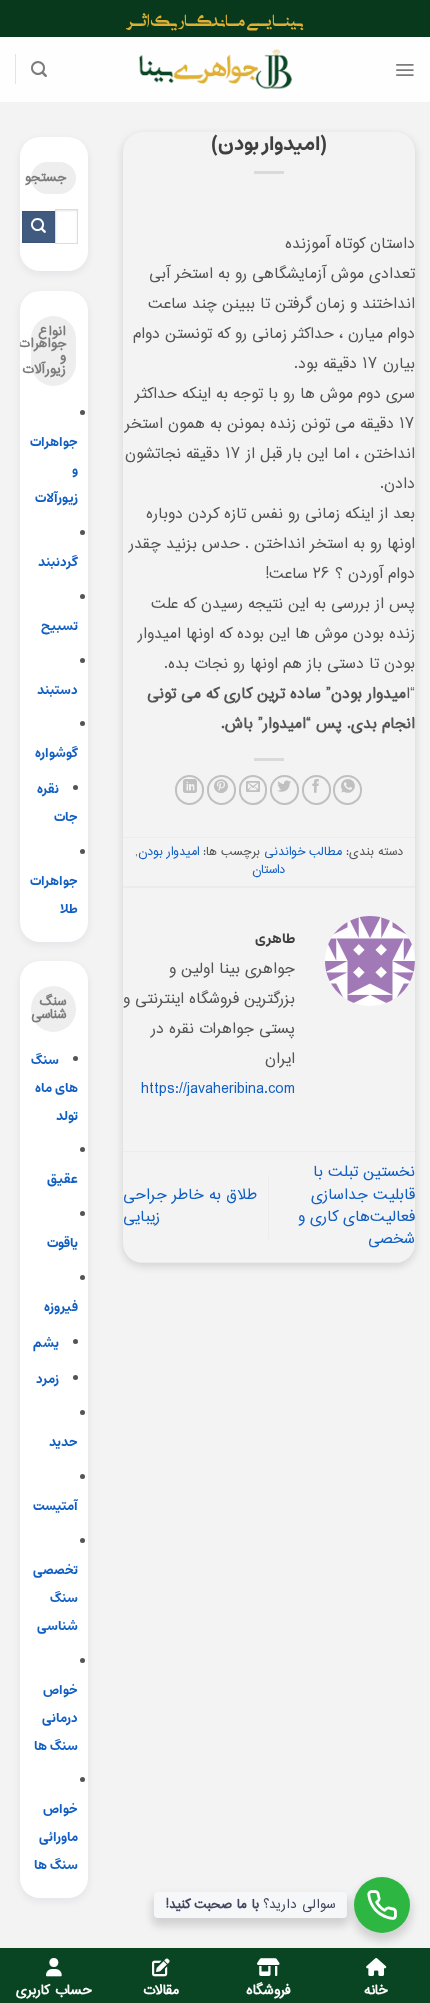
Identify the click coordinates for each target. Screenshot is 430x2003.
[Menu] (404, 70)
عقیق (62, 1179)
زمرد (47, 1379)
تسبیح (59, 626)
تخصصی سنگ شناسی (55, 1598)
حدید (63, 1442)
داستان (268, 870)
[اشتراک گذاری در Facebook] (316, 789)
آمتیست (55, 1506)
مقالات (161, 1991)
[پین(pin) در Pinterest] (221, 789)
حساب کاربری (54, 1991)
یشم (46, 1343)
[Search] (39, 69)
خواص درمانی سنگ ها (56, 1718)
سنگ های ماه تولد (54, 1088)
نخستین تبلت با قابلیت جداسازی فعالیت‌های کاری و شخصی (356, 1206)
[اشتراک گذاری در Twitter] (284, 789)
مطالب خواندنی (303, 852)
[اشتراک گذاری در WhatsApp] (347, 789)
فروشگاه (268, 1991)
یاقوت (62, 1243)
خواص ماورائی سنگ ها (56, 1837)
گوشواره (56, 753)
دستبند (57, 690)
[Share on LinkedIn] (189, 789)
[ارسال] (38, 227)
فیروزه (61, 1307)
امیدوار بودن (168, 852)
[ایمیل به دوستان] (253, 789)
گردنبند (58, 562)
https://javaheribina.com (218, 1089)
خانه (376, 1991)
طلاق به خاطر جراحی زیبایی (190, 1206)
